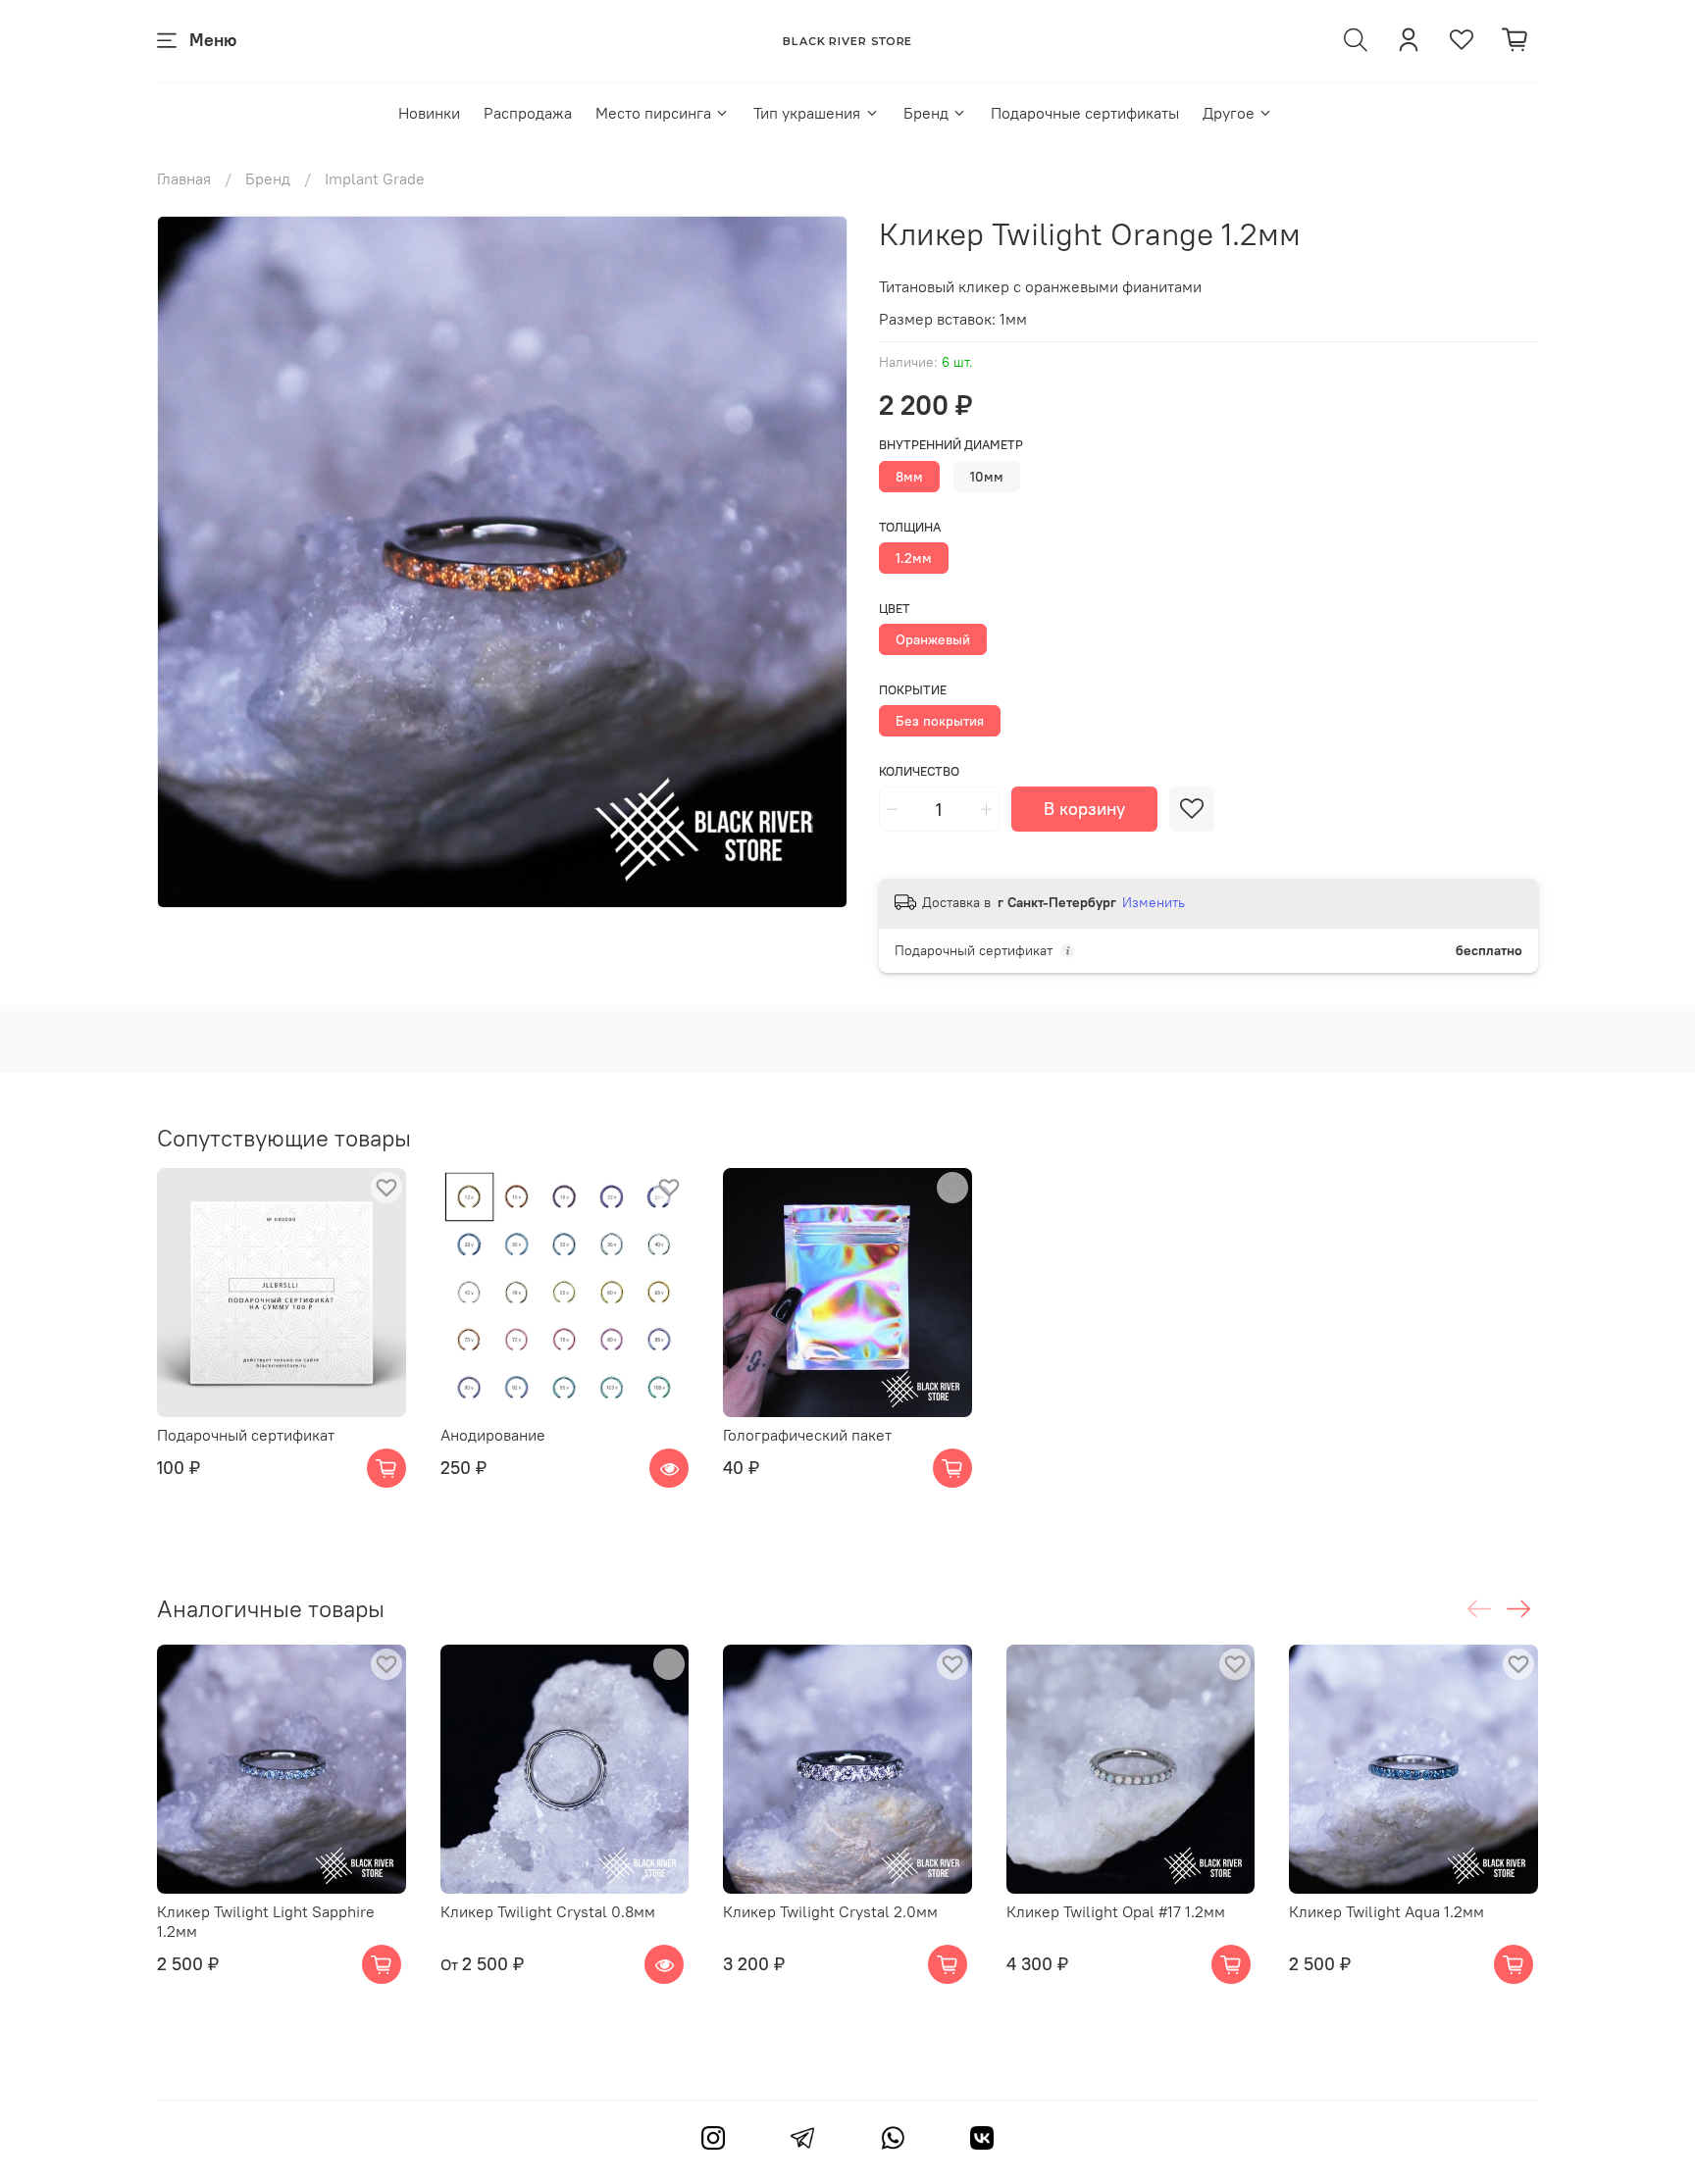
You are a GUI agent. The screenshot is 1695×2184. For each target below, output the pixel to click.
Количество (919, 771)
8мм (909, 477)
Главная (184, 178)
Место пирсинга (653, 113)
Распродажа (528, 113)
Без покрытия (940, 721)
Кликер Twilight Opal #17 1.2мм (1116, 1910)
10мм (987, 477)
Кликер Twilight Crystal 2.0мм (830, 1910)
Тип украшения (807, 113)
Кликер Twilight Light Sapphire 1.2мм (266, 1920)
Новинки (429, 113)
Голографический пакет (807, 1434)
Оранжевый (933, 639)
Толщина (910, 527)
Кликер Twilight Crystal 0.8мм (548, 1910)
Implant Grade (375, 178)
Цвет (895, 609)
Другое (1229, 113)
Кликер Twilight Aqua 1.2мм (1387, 1910)
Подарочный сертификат (246, 1434)
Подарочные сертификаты (1085, 113)
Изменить (1154, 902)
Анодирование (493, 1434)
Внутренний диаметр (951, 445)
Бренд (926, 113)
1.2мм (914, 558)
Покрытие (913, 690)
